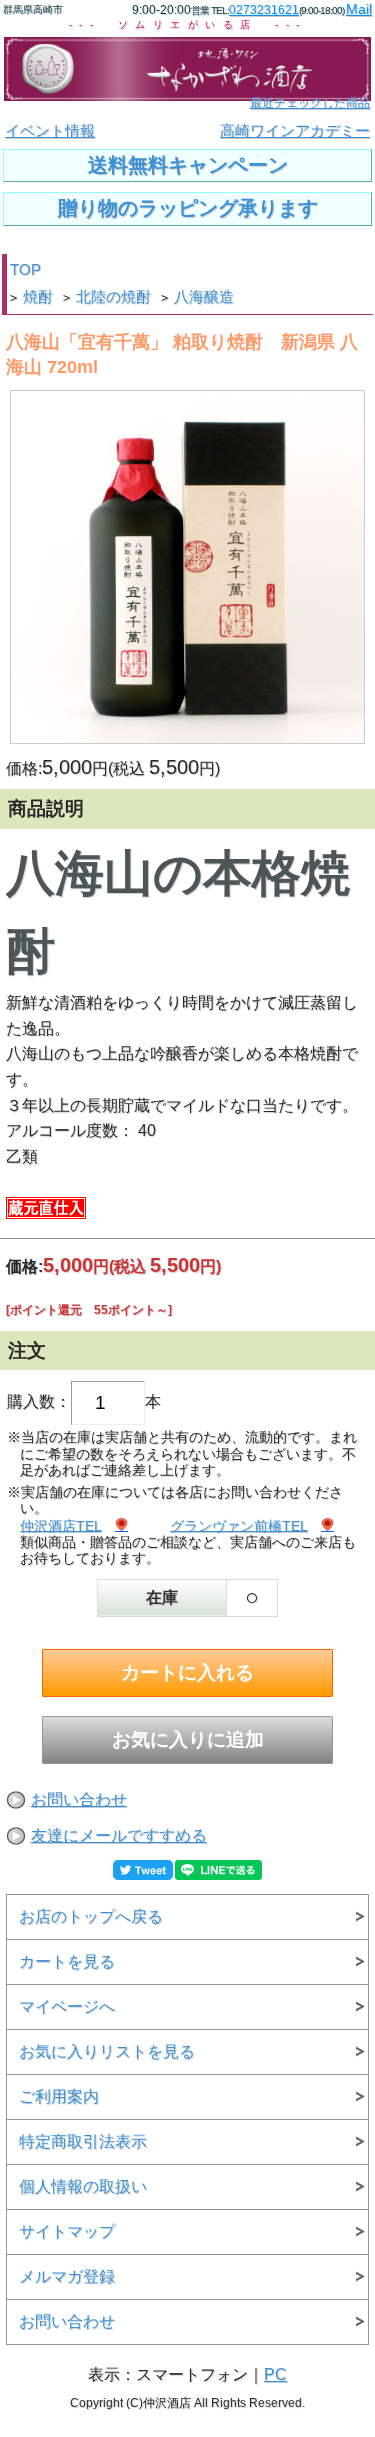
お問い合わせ (79, 1799)
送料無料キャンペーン (188, 165)
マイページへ (67, 2006)
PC (275, 2374)
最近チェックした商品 (310, 103)
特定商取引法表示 (83, 2141)
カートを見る (67, 1961)
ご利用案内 (59, 2096)
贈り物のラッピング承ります (188, 208)
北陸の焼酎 (113, 297)
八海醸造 (204, 297)
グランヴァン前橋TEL (238, 1525)
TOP (25, 270)
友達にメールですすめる (119, 1835)
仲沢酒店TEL (60, 1525)
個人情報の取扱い (83, 2186)
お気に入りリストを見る (107, 2051)
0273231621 (264, 10)
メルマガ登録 (67, 2276)
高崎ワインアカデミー (295, 131)
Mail (359, 9)
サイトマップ (67, 2231)
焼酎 (38, 297)
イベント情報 (50, 131)
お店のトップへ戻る (91, 1916)
